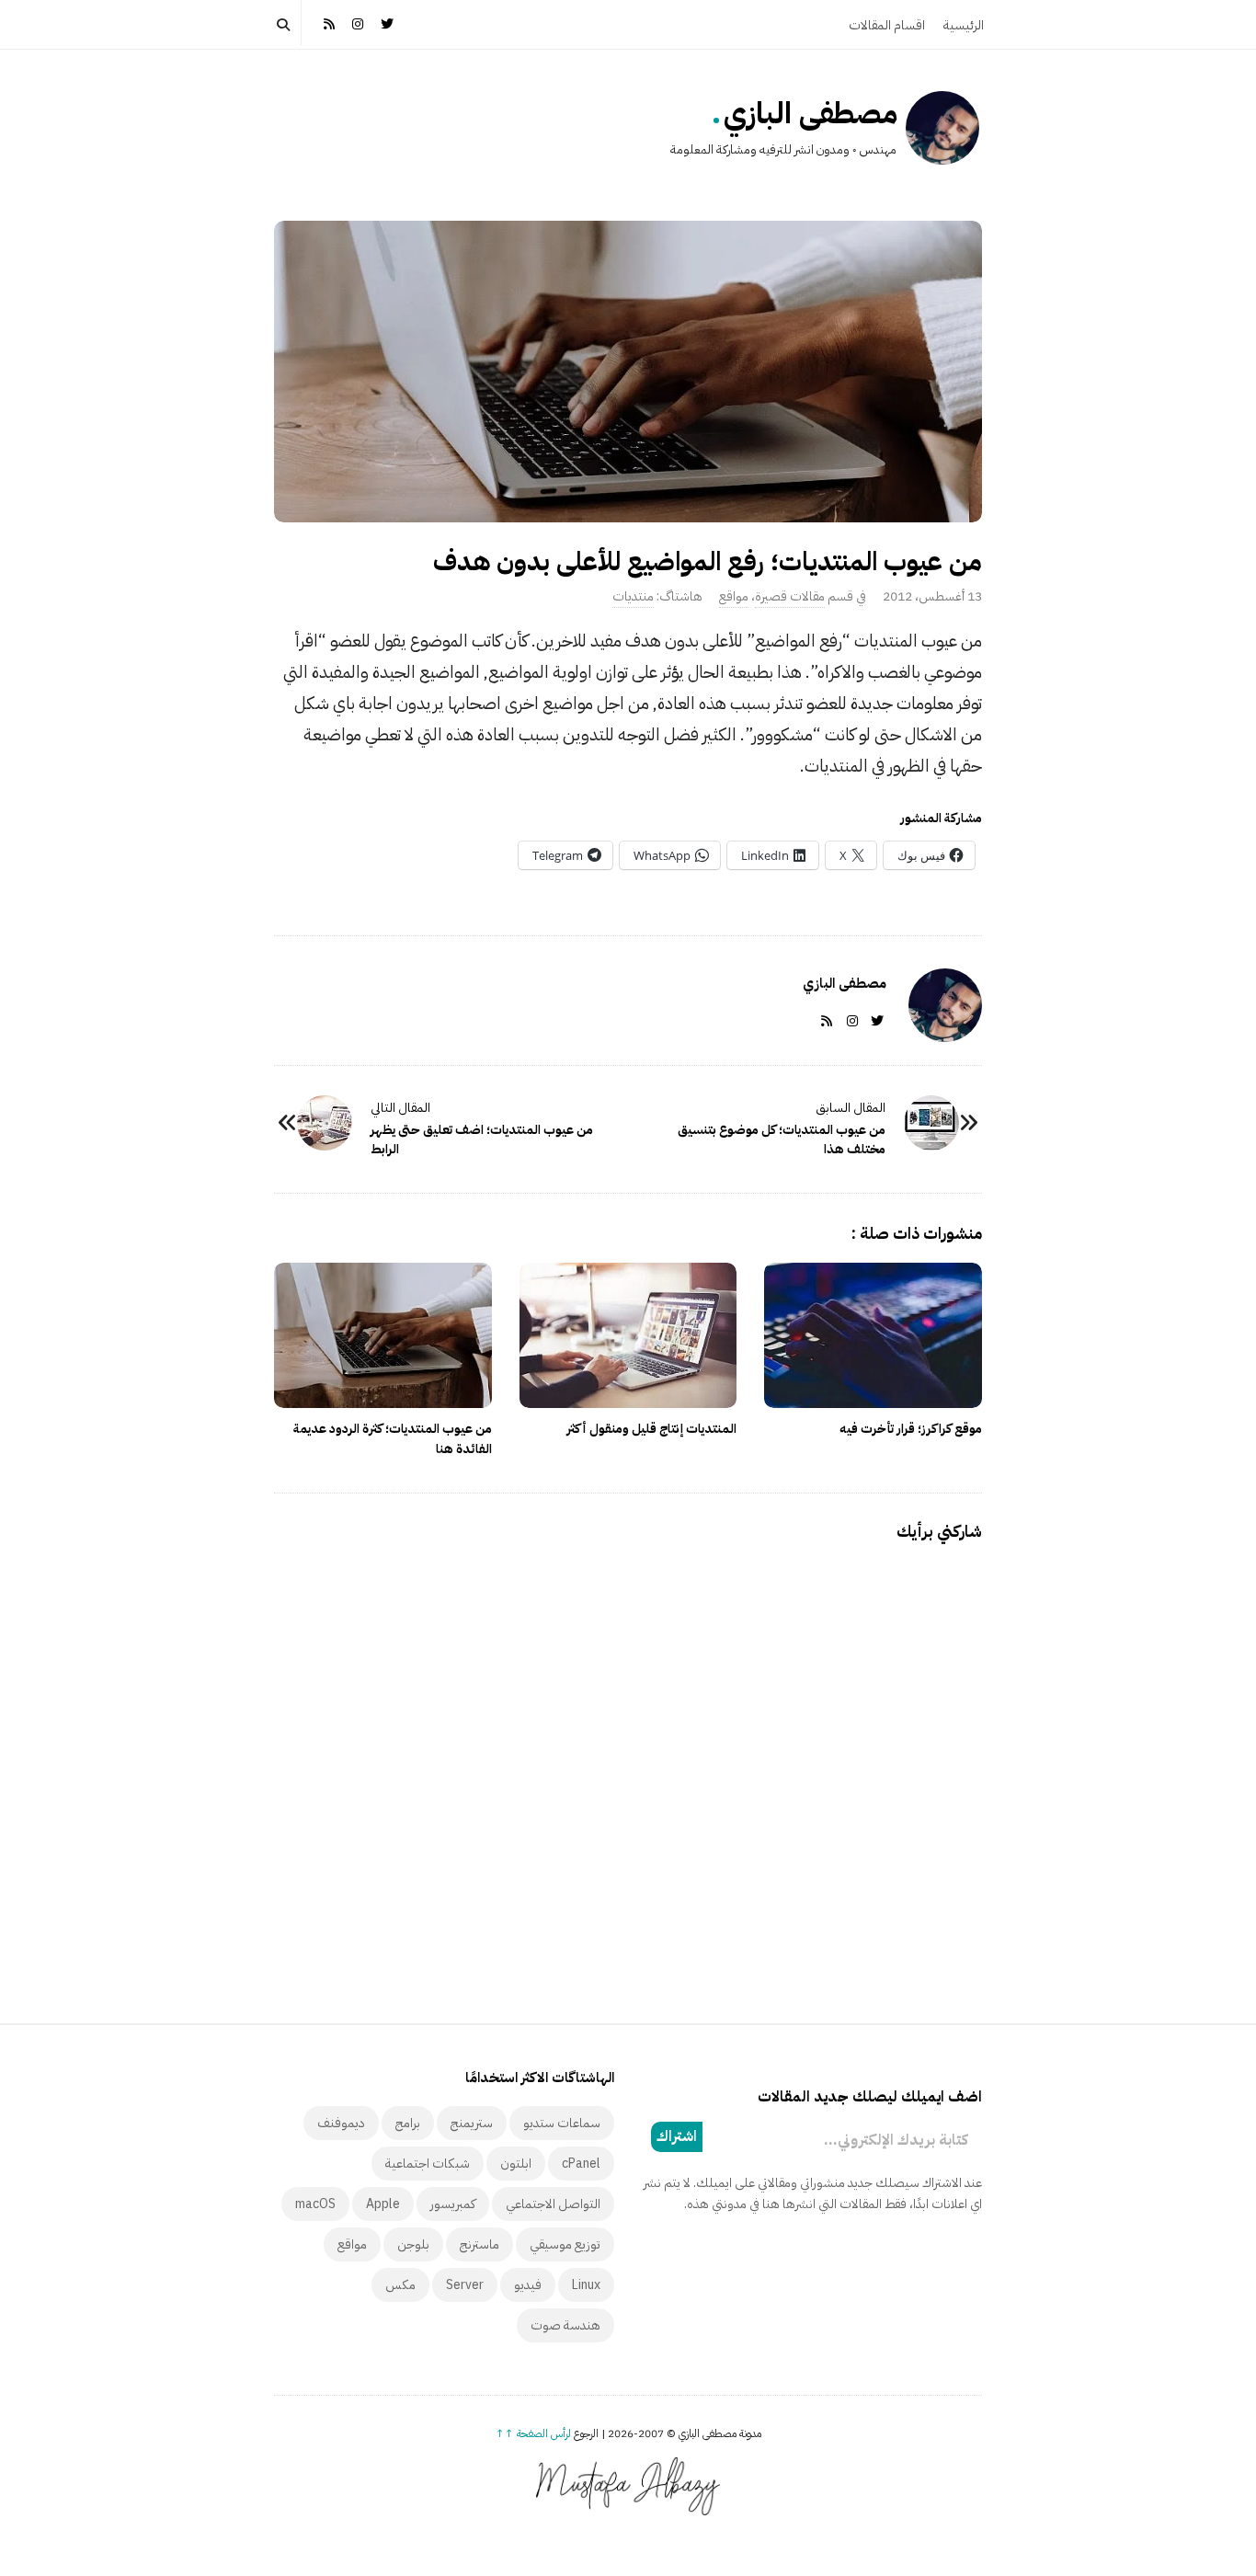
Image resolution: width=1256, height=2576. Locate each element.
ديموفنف (341, 2123)
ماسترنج (480, 2244)
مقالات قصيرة (790, 596)
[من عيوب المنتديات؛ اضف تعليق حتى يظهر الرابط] (325, 1123)
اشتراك (677, 2136)
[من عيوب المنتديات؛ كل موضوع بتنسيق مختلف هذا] (931, 1123)
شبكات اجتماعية (428, 2164)
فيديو (528, 2285)
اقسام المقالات (887, 25)
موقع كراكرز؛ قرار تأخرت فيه (911, 1429)
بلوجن (413, 2244)
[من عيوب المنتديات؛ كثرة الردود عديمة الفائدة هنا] (383, 1335)
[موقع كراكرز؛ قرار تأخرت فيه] (873, 1335)
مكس (400, 2285)
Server (465, 2285)
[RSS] (329, 23)
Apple (383, 2204)
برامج (408, 2123)
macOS (315, 2204)
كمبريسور (453, 2204)
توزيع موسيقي (565, 2244)
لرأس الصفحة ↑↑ (533, 2433)
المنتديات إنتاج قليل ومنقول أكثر (651, 1429)
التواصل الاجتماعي (553, 2204)
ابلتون (516, 2164)
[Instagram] (359, 23)
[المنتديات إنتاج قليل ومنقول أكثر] (628, 1335)
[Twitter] (387, 23)
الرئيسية (964, 25)
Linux (586, 2285)
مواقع (734, 596)
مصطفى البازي (811, 113)
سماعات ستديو (562, 2123)
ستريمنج (472, 2123)
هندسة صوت (565, 2325)
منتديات (633, 596)
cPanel (581, 2164)
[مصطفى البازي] (942, 128)
